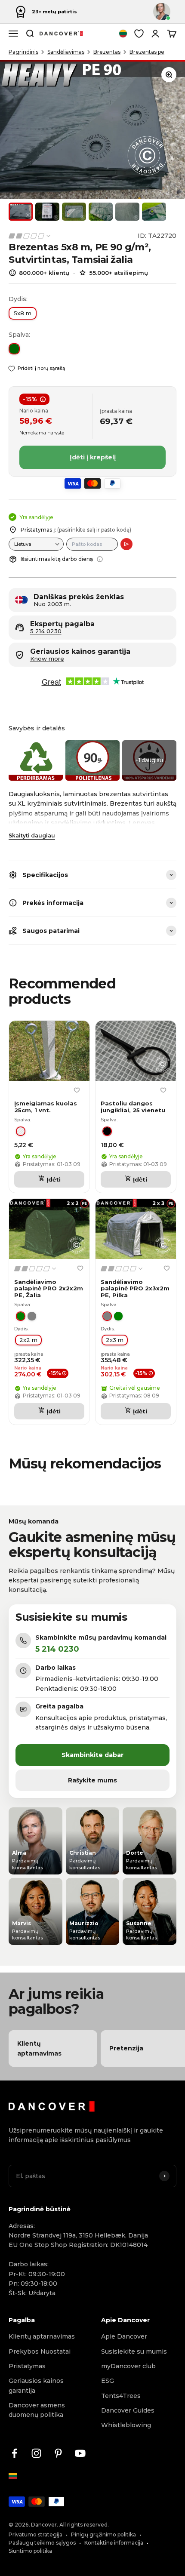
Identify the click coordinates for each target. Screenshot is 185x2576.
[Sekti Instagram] (36, 2453)
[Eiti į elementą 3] (74, 212)
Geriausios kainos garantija (36, 2385)
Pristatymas (27, 2366)
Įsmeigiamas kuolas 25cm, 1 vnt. (46, 1107)
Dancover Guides (128, 2410)
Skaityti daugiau (32, 836)
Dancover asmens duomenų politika (37, 2410)
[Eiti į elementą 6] (154, 212)
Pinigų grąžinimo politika (103, 2534)
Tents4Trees (121, 2396)
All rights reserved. (84, 2525)
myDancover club (128, 2366)
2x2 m (28, 1340)
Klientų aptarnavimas (42, 2336)
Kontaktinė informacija (114, 2543)
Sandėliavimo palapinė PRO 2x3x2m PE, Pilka (135, 1289)
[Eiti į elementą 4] (101, 212)
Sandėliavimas (66, 52)
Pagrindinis (23, 52)
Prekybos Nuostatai (40, 2351)
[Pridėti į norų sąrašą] (77, 1090)
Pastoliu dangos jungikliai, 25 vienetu (133, 1107)
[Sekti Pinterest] (58, 2453)
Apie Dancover (124, 2336)
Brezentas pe (147, 52)
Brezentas (107, 52)
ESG (108, 2381)
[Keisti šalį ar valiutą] (123, 34)
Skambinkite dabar (92, 1755)
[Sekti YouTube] (80, 2453)
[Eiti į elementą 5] (127, 212)
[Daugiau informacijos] (100, 559)
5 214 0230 (46, 631)
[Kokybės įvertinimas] (30, 236)
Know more (47, 659)
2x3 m (115, 1340)
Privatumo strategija (35, 2534)
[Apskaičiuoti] (126, 544)
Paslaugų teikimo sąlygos (42, 2543)
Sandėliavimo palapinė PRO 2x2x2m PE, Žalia (49, 1289)
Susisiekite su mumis (134, 2351)
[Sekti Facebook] (14, 2453)
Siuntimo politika (30, 2551)
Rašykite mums (92, 1780)
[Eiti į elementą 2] (47, 212)
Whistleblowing (126, 2425)
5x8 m (23, 313)
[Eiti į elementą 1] (21, 212)
